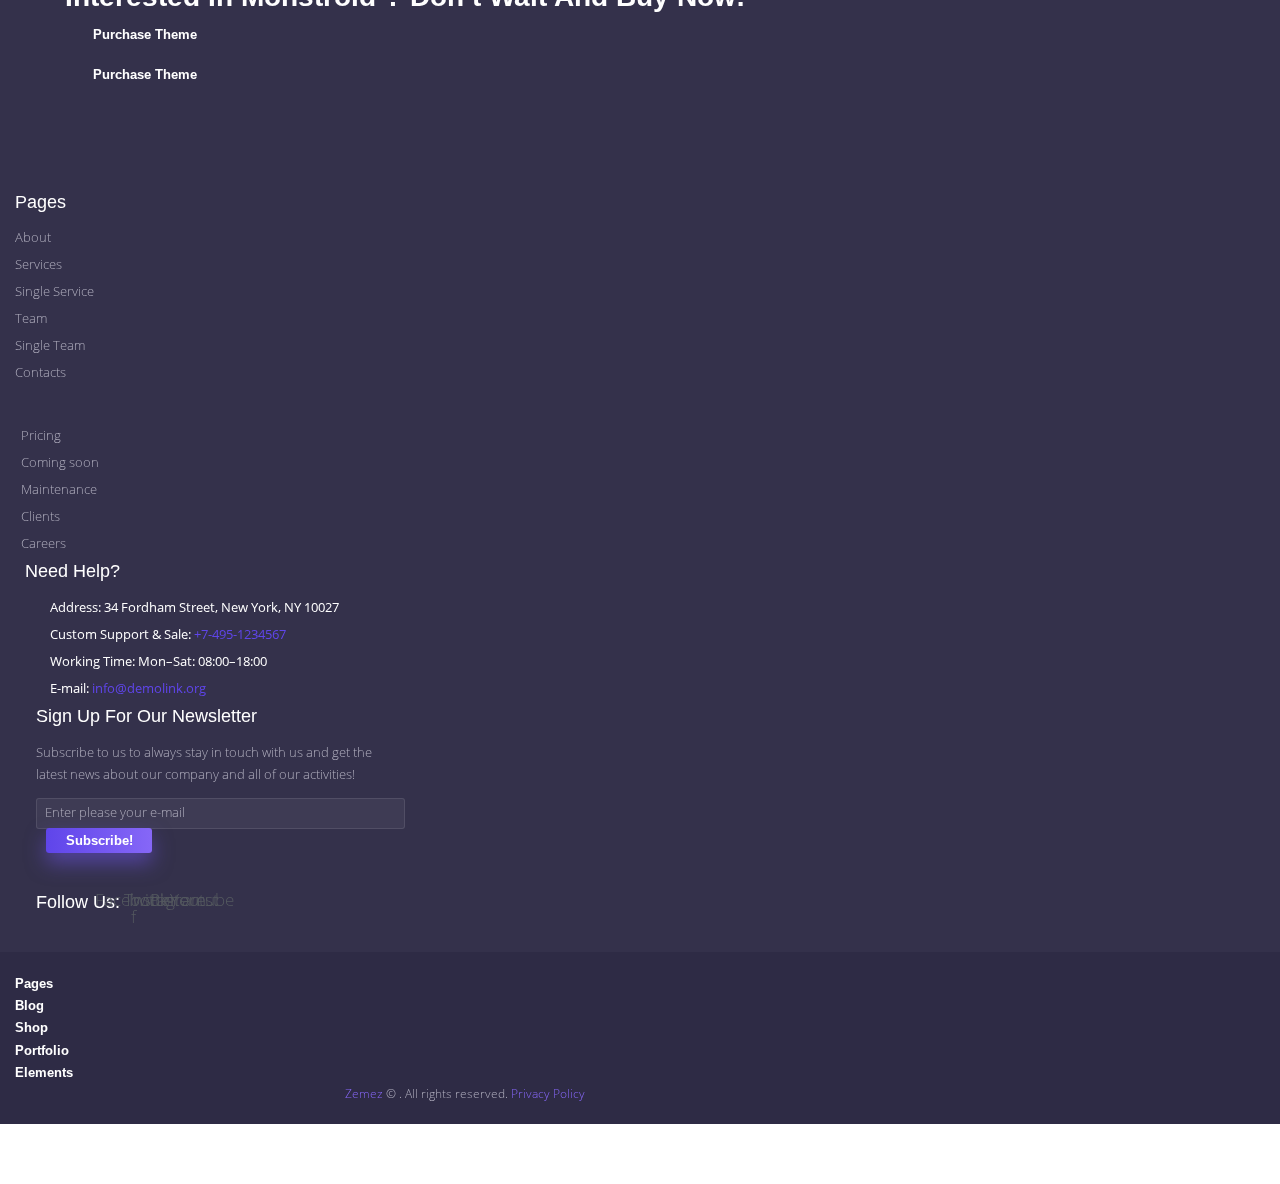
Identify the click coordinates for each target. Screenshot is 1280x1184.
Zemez (364, 1093)
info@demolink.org (149, 688)
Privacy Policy (548, 1093)
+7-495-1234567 (240, 634)
